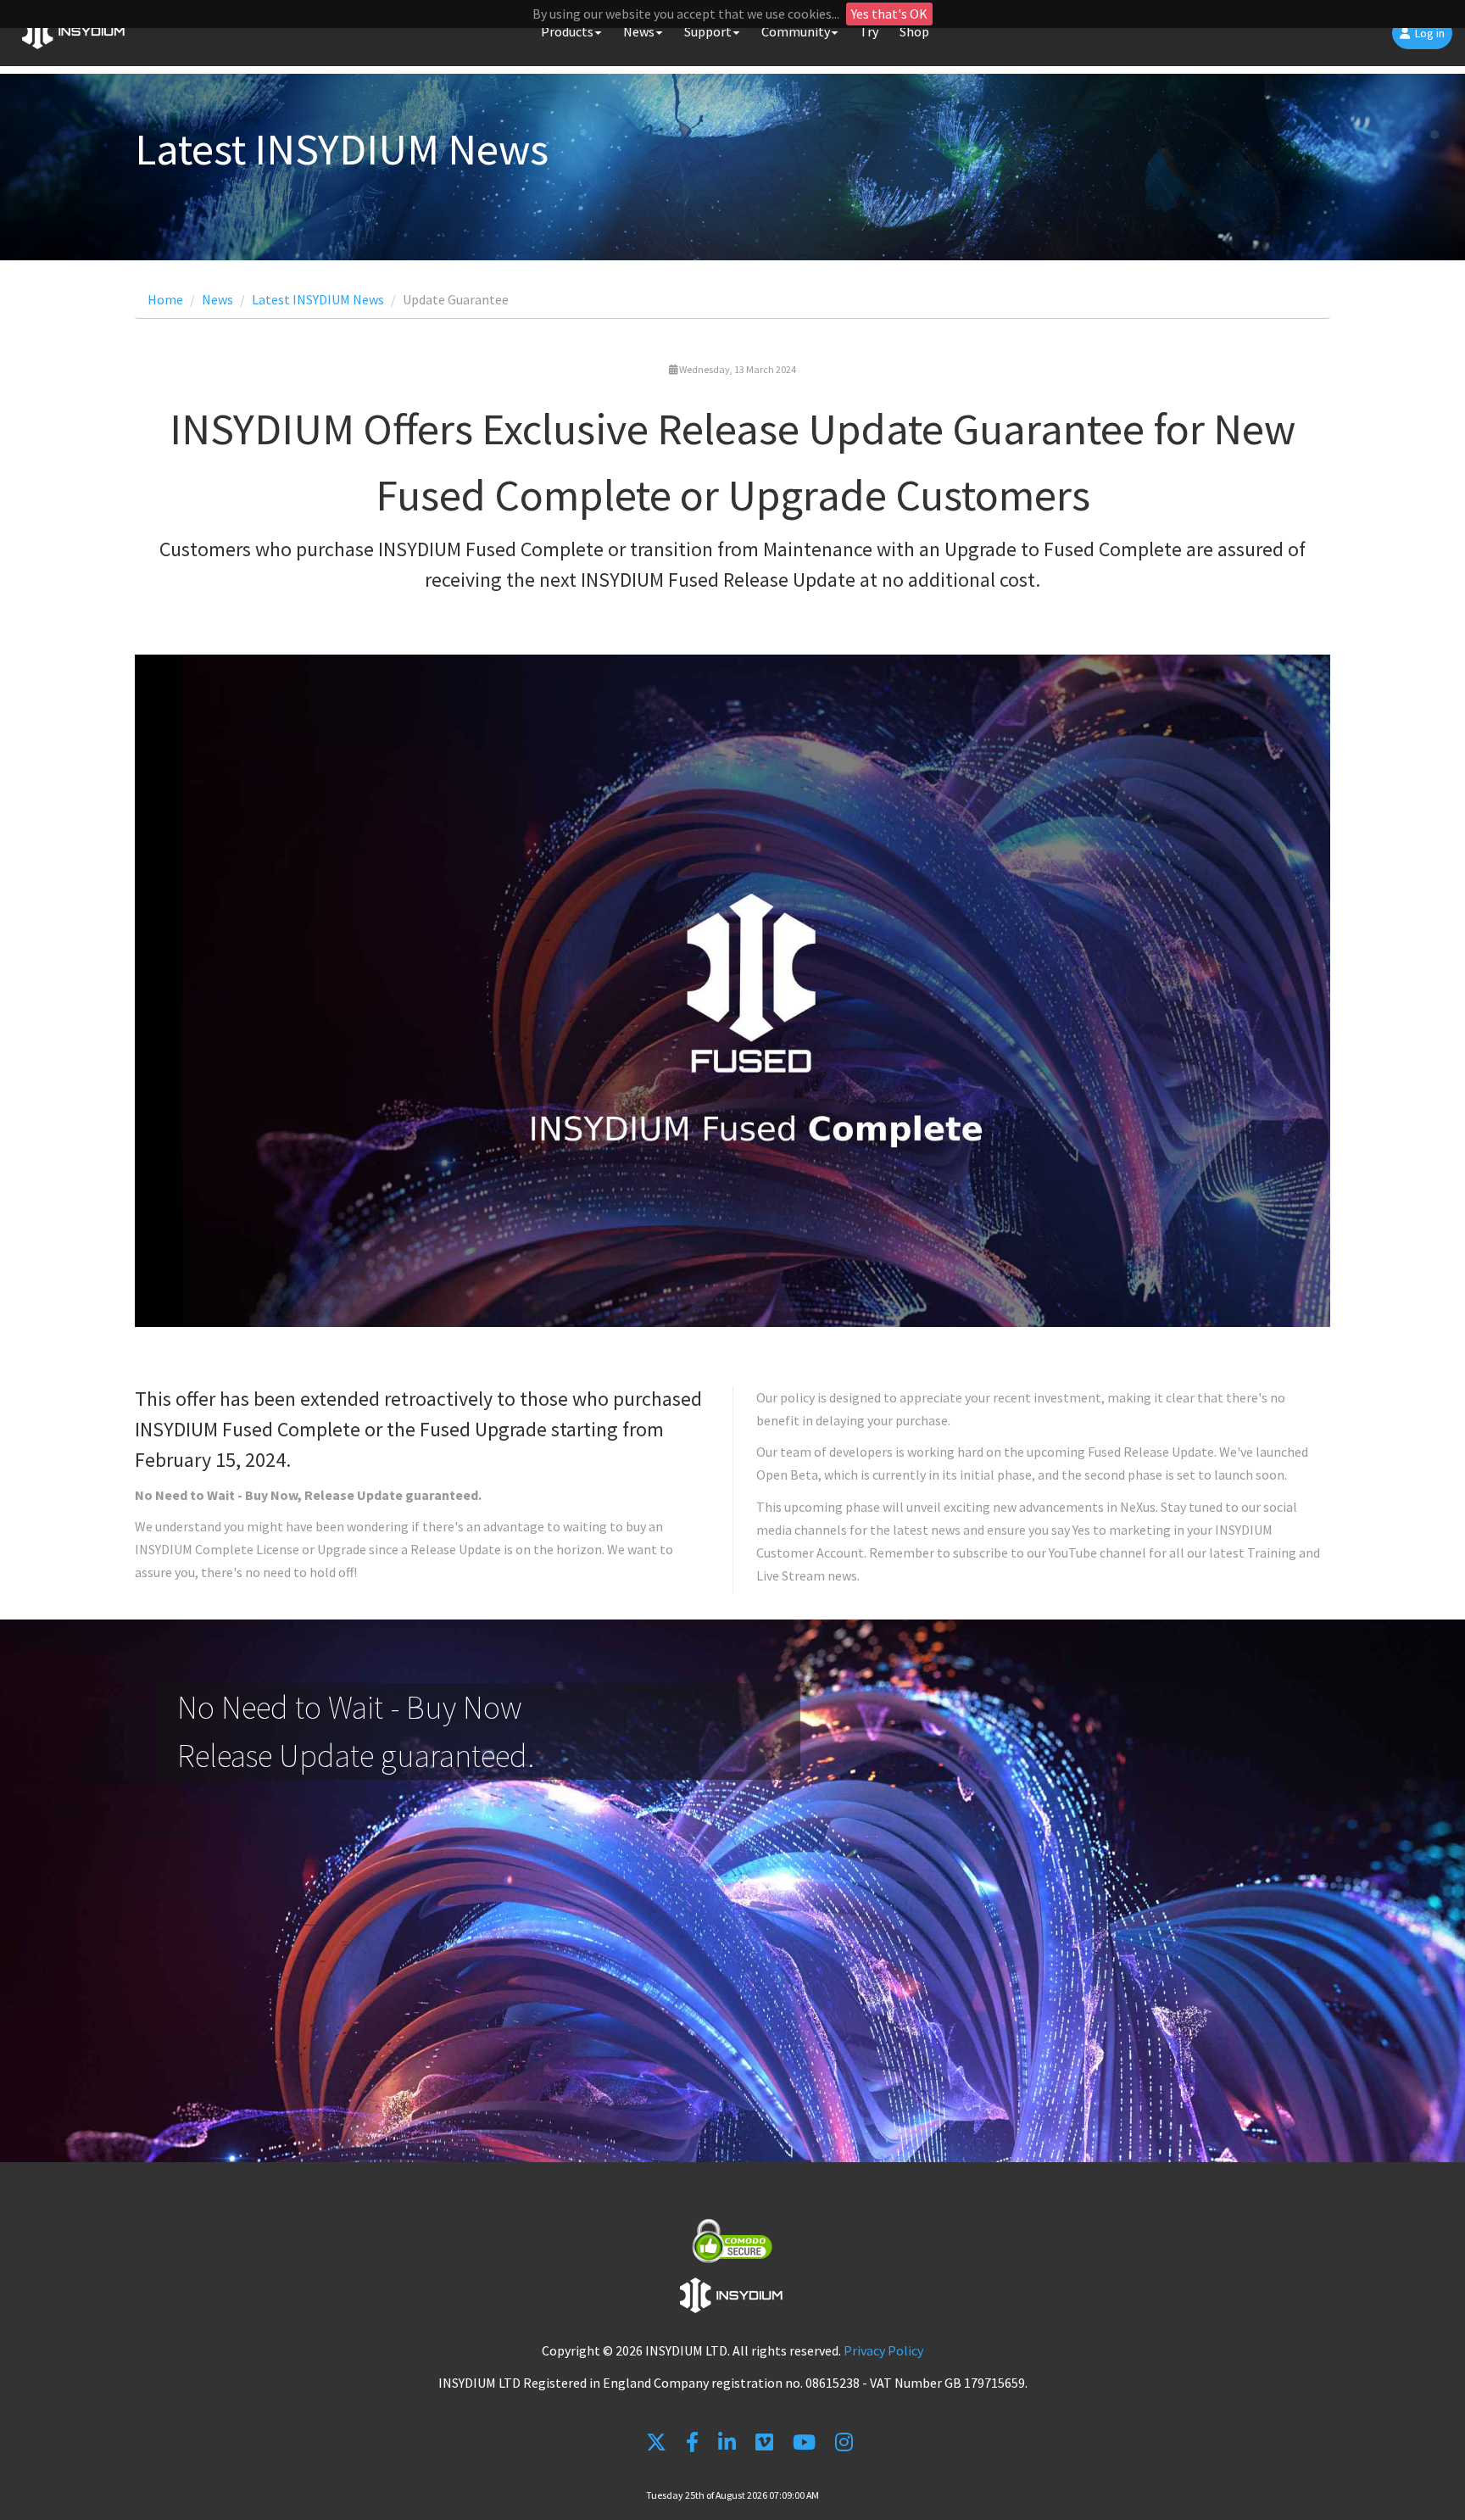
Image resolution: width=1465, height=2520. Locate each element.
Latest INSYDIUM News (318, 299)
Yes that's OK (889, 14)
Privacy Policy (883, 2350)
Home (165, 299)
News (217, 299)
